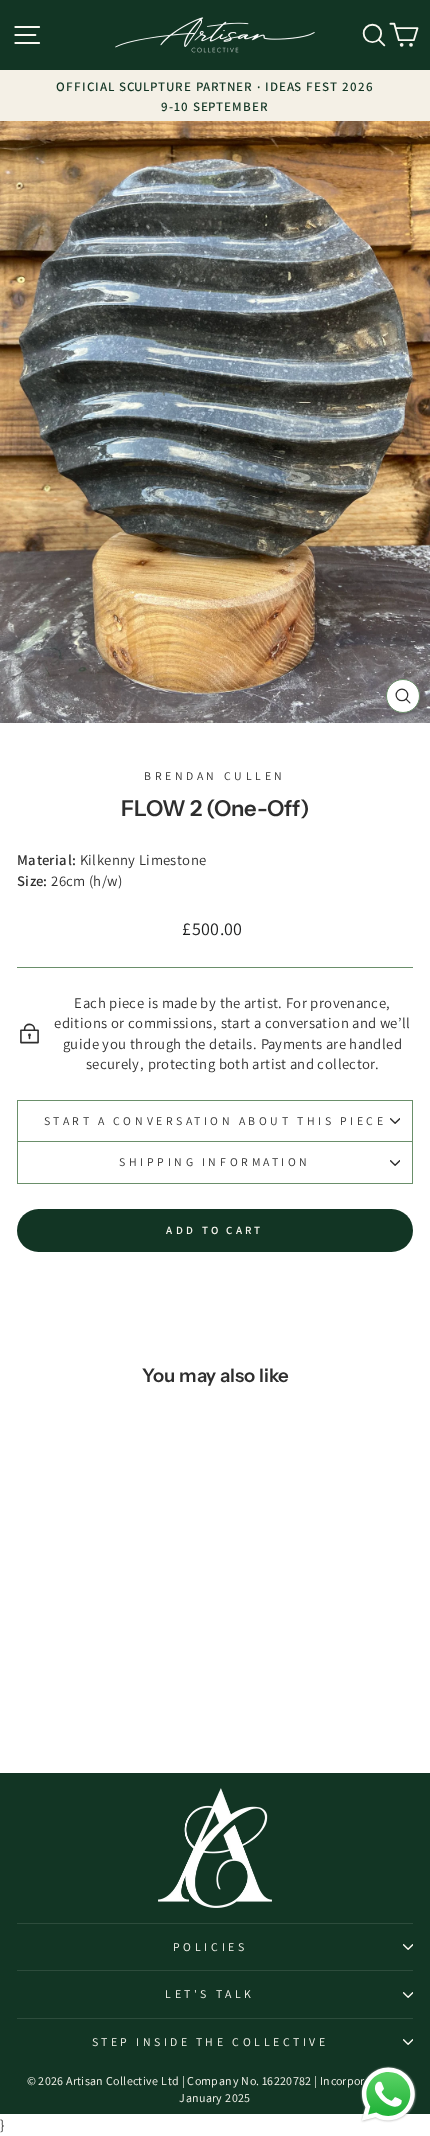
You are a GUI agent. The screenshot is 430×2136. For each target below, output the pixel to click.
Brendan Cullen (214, 775)
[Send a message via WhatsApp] (388, 2094)
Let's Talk (209, 1993)
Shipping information (215, 1161)
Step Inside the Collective (210, 2041)
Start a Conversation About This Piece (215, 1120)
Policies (210, 1946)
